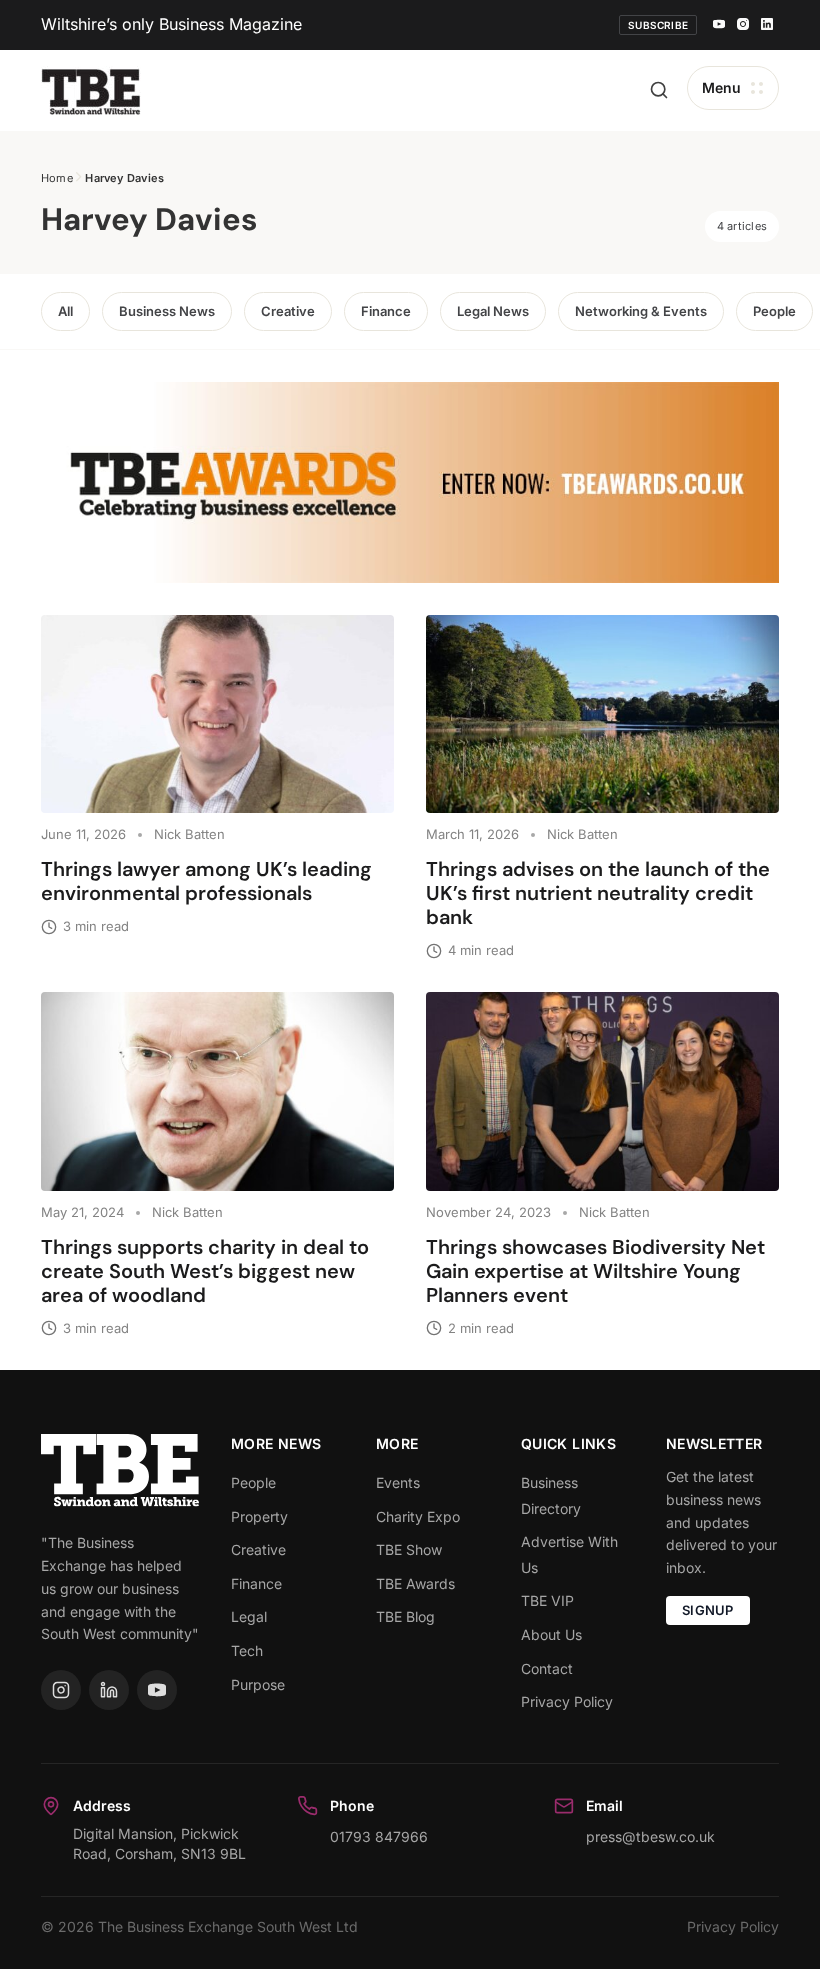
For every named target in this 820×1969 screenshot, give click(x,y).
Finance (386, 311)
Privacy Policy (567, 1701)
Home (57, 178)
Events (398, 1482)
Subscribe (658, 25)
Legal (249, 1616)
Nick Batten (189, 834)
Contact (547, 1668)
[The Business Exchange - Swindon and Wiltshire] (91, 90)
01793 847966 (379, 1836)
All (65, 311)
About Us (551, 1634)
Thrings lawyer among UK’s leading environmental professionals (206, 881)
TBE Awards (415, 1583)
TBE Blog (405, 1616)
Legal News (493, 311)
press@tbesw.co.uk (650, 1836)
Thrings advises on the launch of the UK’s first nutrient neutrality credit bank (598, 893)
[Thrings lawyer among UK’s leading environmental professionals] (217, 714)
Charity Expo (418, 1516)
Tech (247, 1650)
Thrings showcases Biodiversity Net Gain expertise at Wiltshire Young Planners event (595, 1271)
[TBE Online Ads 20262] (410, 482)
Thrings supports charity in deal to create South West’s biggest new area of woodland (205, 1271)
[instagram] (743, 25)
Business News (167, 311)
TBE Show (409, 1549)
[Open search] (659, 90)
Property (259, 1516)
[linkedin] (767, 25)
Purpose (258, 1684)
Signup (708, 1610)
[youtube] (719, 25)
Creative (288, 311)
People (774, 311)
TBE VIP (547, 1600)
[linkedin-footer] (109, 1690)
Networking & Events (641, 311)
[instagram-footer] (61, 1690)
